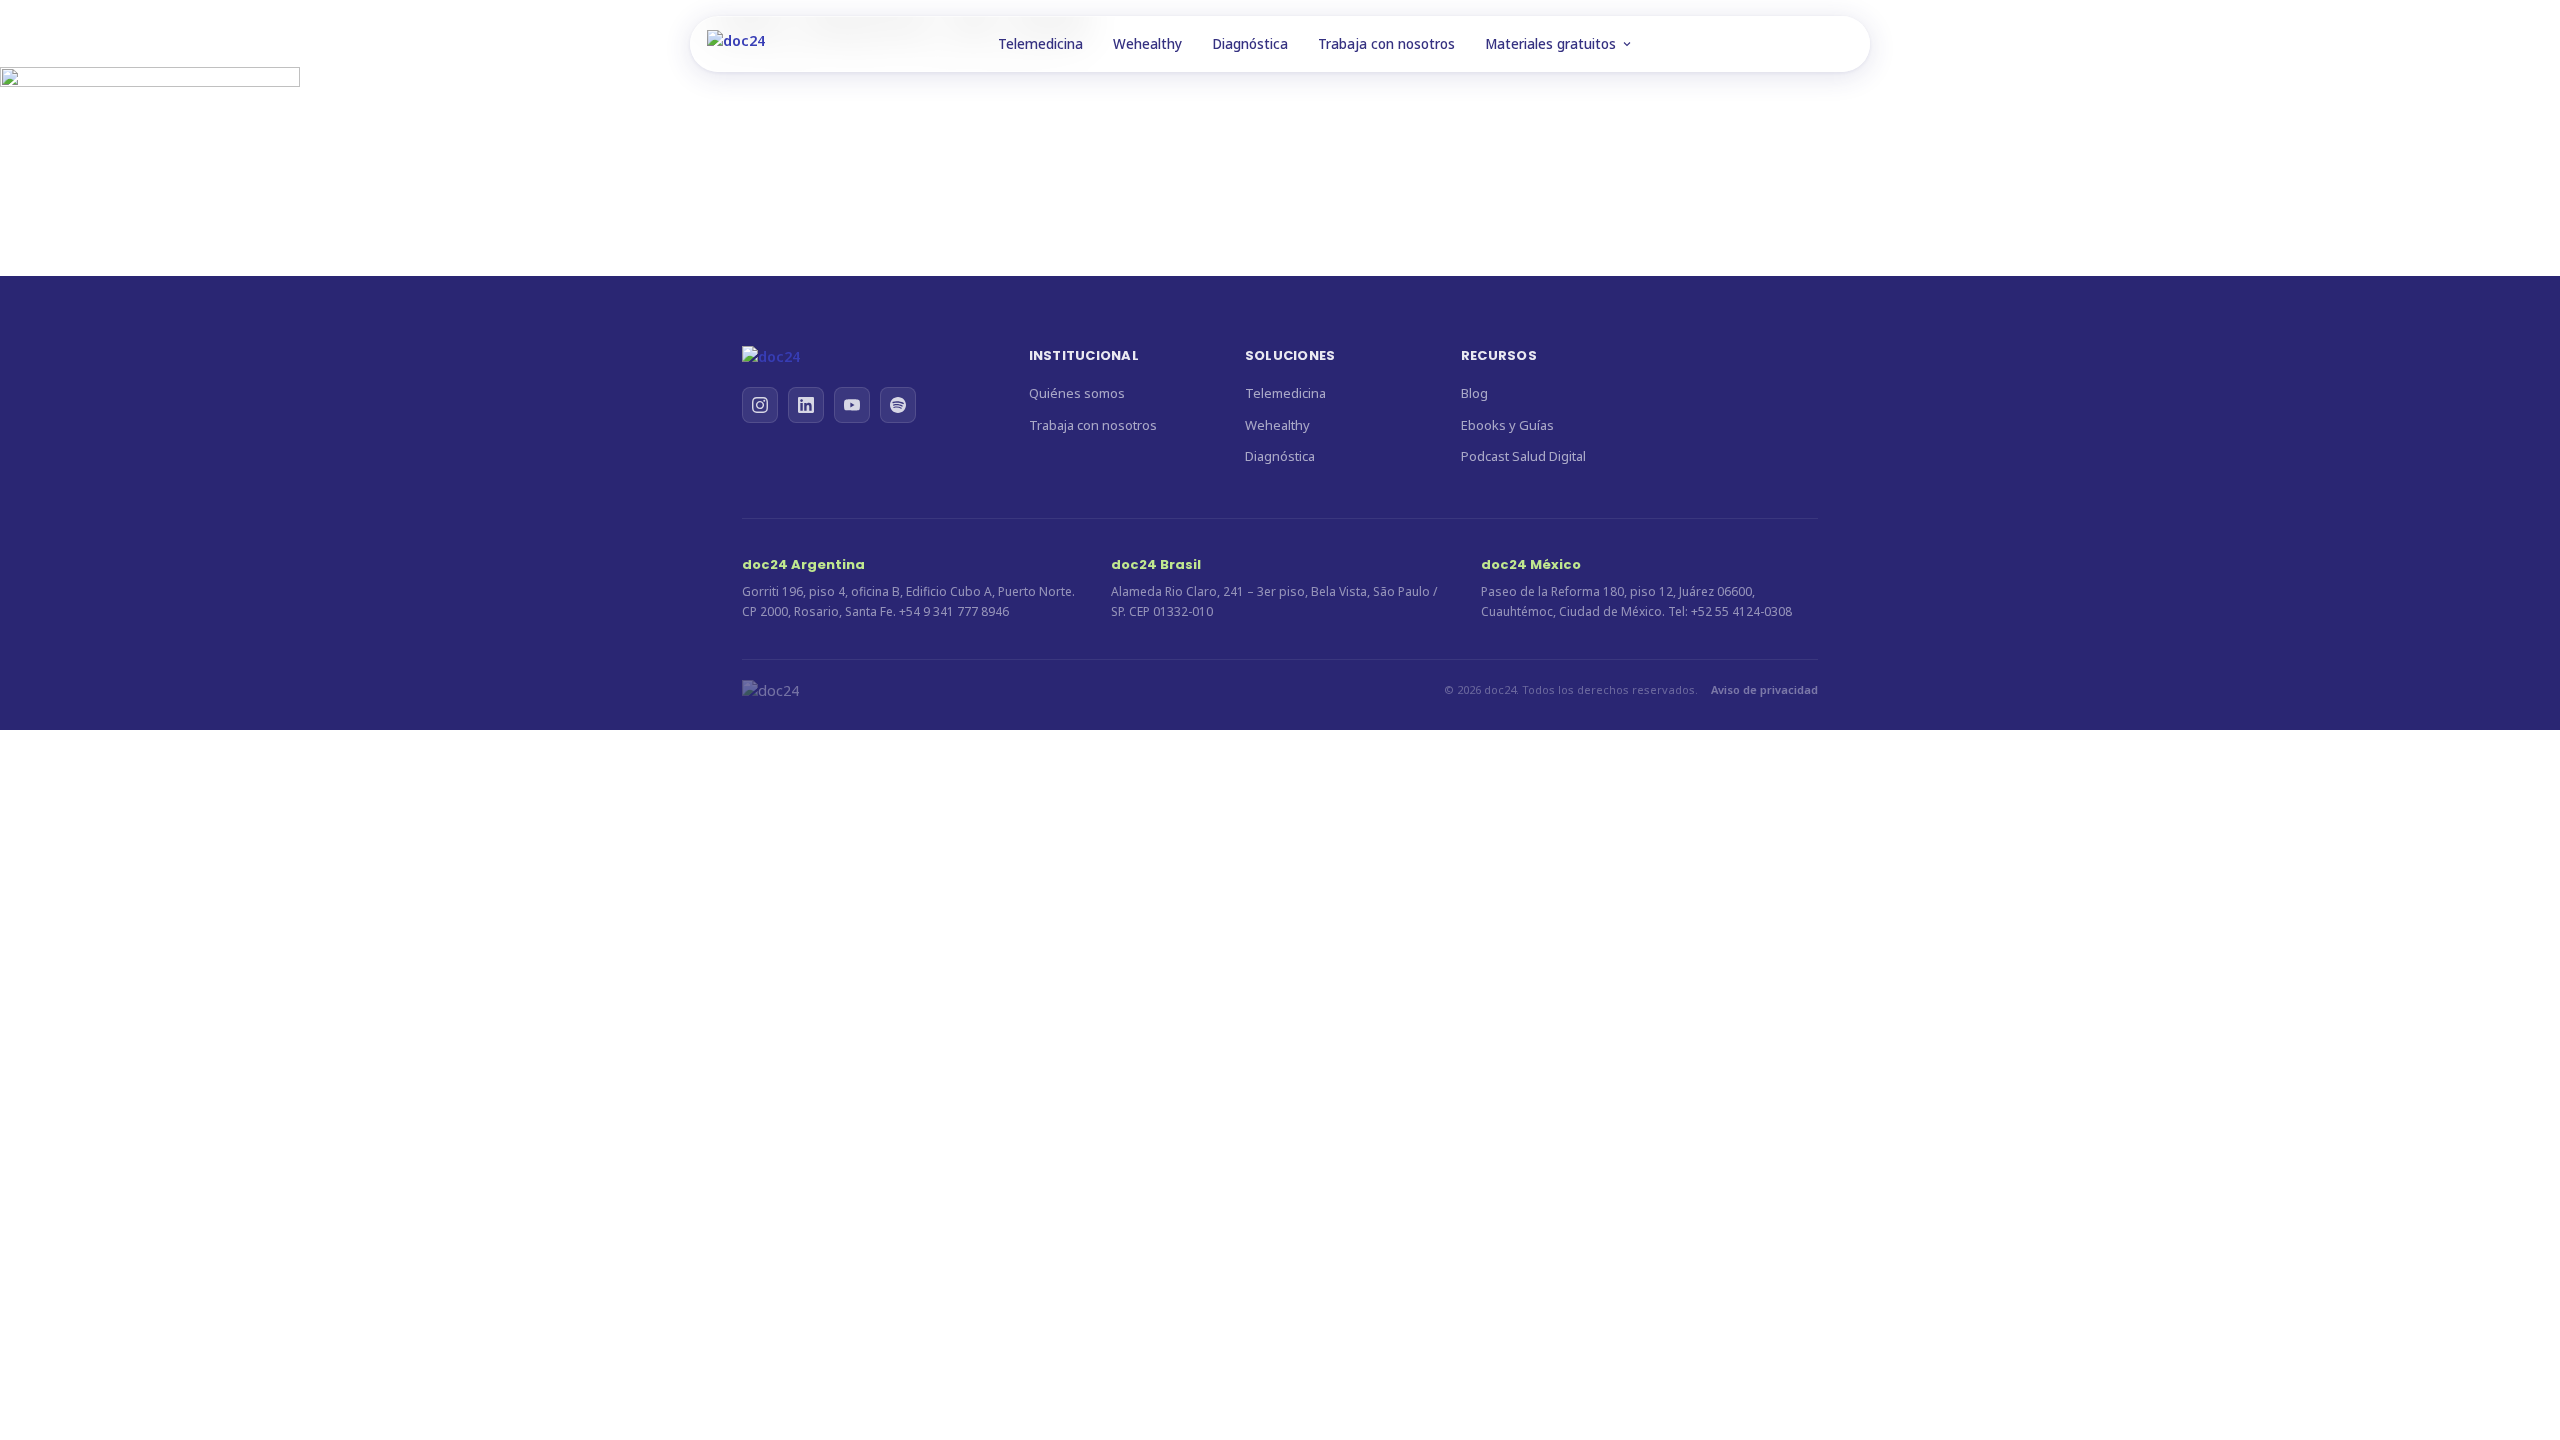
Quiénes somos (1077, 393)
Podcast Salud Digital (1523, 456)
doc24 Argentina (803, 564)
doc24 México (1531, 564)
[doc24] (865, 357)
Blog (1474, 393)
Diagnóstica (1250, 44)
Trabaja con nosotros (1386, 44)
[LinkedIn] (806, 405)
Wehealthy (1147, 44)
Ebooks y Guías (1507, 425)
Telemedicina (1040, 44)
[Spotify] (898, 405)
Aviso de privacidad (1764, 689)
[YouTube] (852, 405)
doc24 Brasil (1156, 564)
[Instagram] (760, 405)
